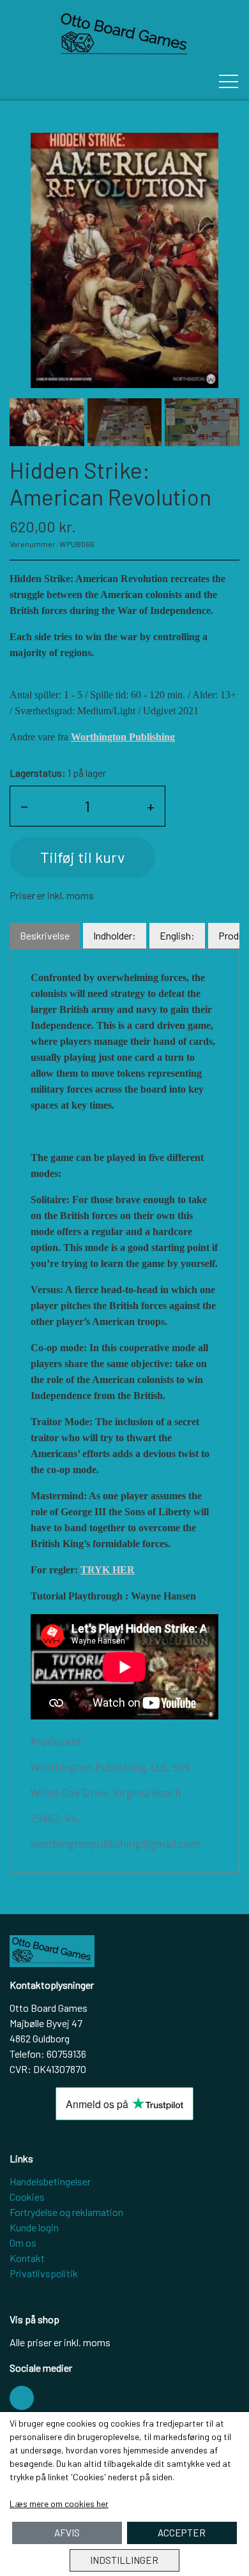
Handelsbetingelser (50, 2181)
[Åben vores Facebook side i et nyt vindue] (22, 2398)
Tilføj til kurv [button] (82, 857)
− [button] (24, 806)
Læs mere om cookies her (59, 2504)
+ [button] (151, 806)
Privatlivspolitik (44, 2273)
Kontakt (27, 2258)
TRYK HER (108, 1570)
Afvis (67, 2533)
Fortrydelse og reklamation (66, 2212)
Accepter (182, 2533)
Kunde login (34, 2227)
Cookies (27, 2197)
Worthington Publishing (123, 737)
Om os (23, 2243)
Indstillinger (124, 2560)
